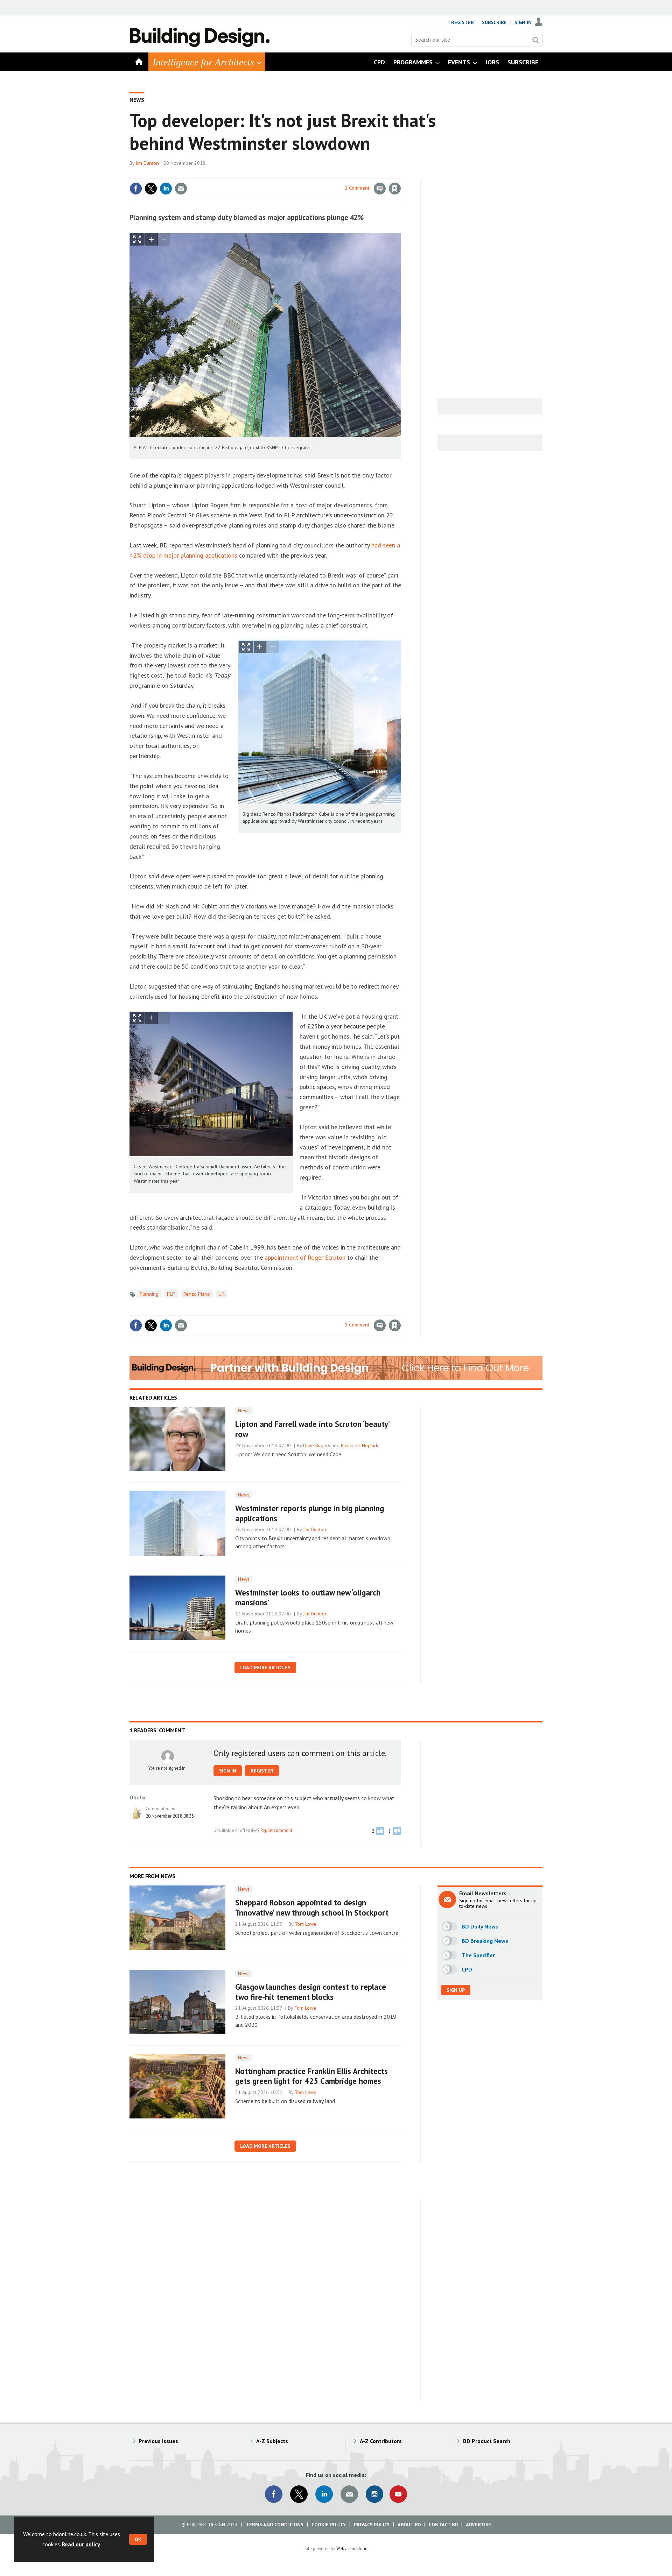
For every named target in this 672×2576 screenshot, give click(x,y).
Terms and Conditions (275, 2525)
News (137, 100)
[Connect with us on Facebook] (274, 2494)
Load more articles (265, 1668)
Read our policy (81, 2544)
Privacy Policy (372, 2525)
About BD (409, 2525)
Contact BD (443, 2525)
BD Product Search (487, 2441)
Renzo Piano (197, 1294)
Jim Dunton (147, 163)
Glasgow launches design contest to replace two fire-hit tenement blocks (311, 1992)
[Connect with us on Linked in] (324, 2494)
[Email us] (349, 2494)
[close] (401, 174)
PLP (171, 1294)
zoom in (151, 239)
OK (138, 2539)
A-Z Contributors (381, 2441)
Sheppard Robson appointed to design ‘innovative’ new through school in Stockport (312, 1908)
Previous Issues (158, 2441)
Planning (149, 1294)
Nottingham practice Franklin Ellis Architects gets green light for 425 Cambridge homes (311, 2076)
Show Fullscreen (137, 239)
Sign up (456, 1990)
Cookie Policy (329, 2525)
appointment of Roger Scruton (305, 1257)
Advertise (478, 2525)
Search (535, 40)
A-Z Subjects (272, 2441)
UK (221, 1294)
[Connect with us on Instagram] (374, 2494)
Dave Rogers (317, 1445)
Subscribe (494, 22)
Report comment (276, 1830)
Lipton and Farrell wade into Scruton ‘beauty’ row (312, 1429)
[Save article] (395, 189)
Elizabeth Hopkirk (360, 1445)
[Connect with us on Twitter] (299, 2494)
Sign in (313, 174)
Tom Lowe (306, 1924)
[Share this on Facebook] (136, 189)
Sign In (523, 22)
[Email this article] (181, 189)
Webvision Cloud (352, 2548)
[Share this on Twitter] (151, 189)
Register (463, 22)
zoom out (164, 239)
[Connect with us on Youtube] (398, 2494)
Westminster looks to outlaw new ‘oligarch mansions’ (308, 1598)
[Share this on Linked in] (166, 189)
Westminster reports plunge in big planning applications (310, 1513)
